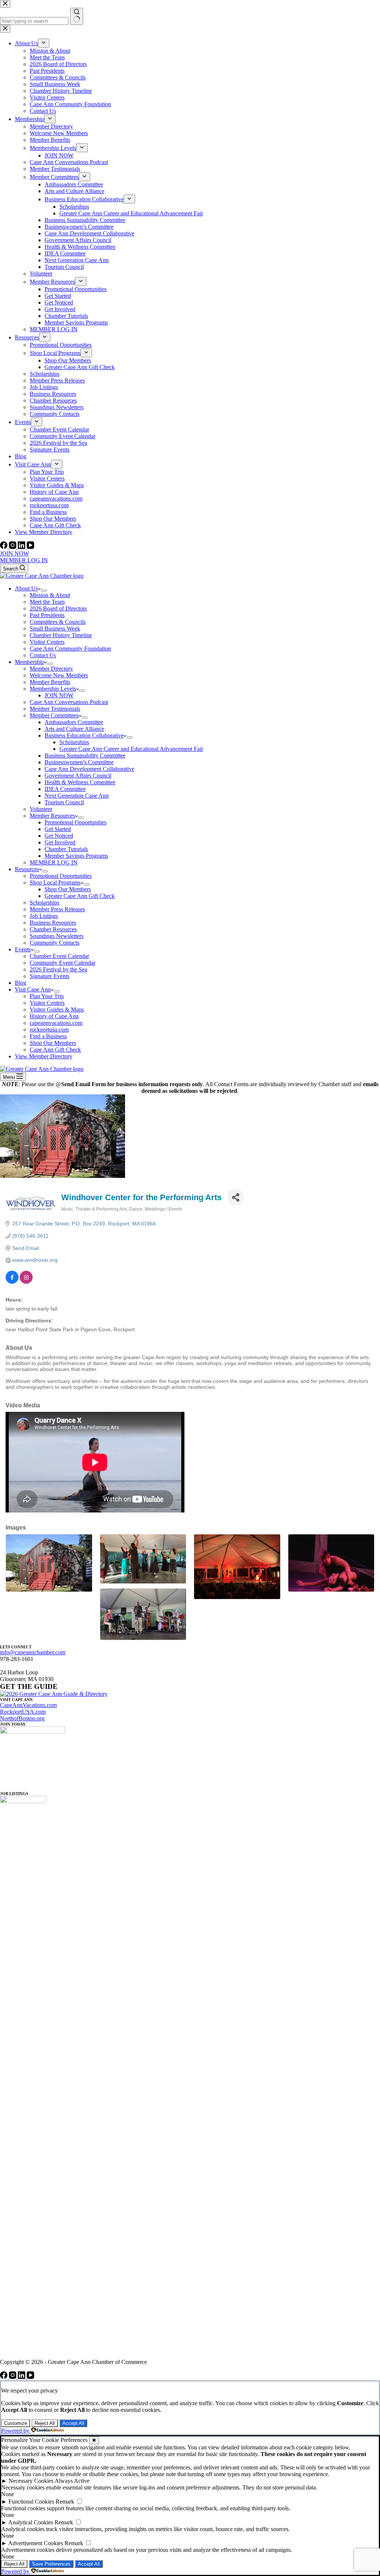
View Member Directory (44, 1056)
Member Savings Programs (76, 856)
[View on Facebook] (12, 1282)
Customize (16, 2423)
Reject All (45, 2423)
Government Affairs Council (78, 776)
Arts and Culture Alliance (74, 729)
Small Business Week (55, 628)
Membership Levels (53, 689)
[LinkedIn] (22, 547)
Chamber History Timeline (61, 635)
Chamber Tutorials (66, 849)
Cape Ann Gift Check (55, 1050)
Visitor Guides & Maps (57, 1009)
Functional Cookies (31, 2502)
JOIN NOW (14, 553)
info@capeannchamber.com (33, 1652)
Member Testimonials (55, 709)
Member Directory (51, 669)
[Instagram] (13, 547)
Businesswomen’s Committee (79, 762)
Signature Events (50, 976)
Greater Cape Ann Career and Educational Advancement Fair (131, 749)
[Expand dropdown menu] (44, 590)
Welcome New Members (59, 675)
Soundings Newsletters (57, 936)
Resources (27, 869)
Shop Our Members (68, 889)
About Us (26, 588)
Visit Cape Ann (33, 989)
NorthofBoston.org (22, 1718)
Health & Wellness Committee (80, 782)
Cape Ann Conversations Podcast (69, 702)
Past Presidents (47, 615)
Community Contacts (55, 943)
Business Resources (53, 923)
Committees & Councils (58, 622)
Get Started (58, 829)
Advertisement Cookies (36, 2543)
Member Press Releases (57, 909)
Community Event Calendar (63, 963)
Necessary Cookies (31, 2481)
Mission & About (50, 595)
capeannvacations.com (56, 1023)
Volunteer (41, 809)
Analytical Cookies (31, 2522)
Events (23, 949)
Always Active (72, 2481)
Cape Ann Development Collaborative (89, 769)
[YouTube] (30, 547)
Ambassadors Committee (74, 722)
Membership (30, 662)
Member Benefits (50, 682)
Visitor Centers (47, 642)
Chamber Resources (53, 929)
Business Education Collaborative (84, 735)
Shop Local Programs (55, 882)
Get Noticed (59, 836)
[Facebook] (4, 547)
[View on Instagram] (26, 1282)
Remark (65, 2502)
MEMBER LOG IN (24, 560)
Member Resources (52, 816)
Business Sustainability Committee (85, 755)
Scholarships (74, 742)
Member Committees (54, 715)
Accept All (73, 2423)
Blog (21, 983)
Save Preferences (51, 2564)
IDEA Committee (65, 789)
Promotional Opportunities (76, 822)
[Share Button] (235, 1197)
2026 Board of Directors (58, 608)
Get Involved (60, 842)
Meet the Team (47, 602)
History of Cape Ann (54, 1016)
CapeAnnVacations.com (28, 1705)
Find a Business (48, 1036)
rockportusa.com (49, 1030)
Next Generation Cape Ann (77, 796)
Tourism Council (64, 802)
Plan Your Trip (47, 996)
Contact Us (43, 655)
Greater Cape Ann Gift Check (80, 896)
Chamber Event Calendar (59, 956)
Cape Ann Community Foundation (70, 649)
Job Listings (44, 916)
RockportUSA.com (23, 1712)
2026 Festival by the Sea (58, 969)
